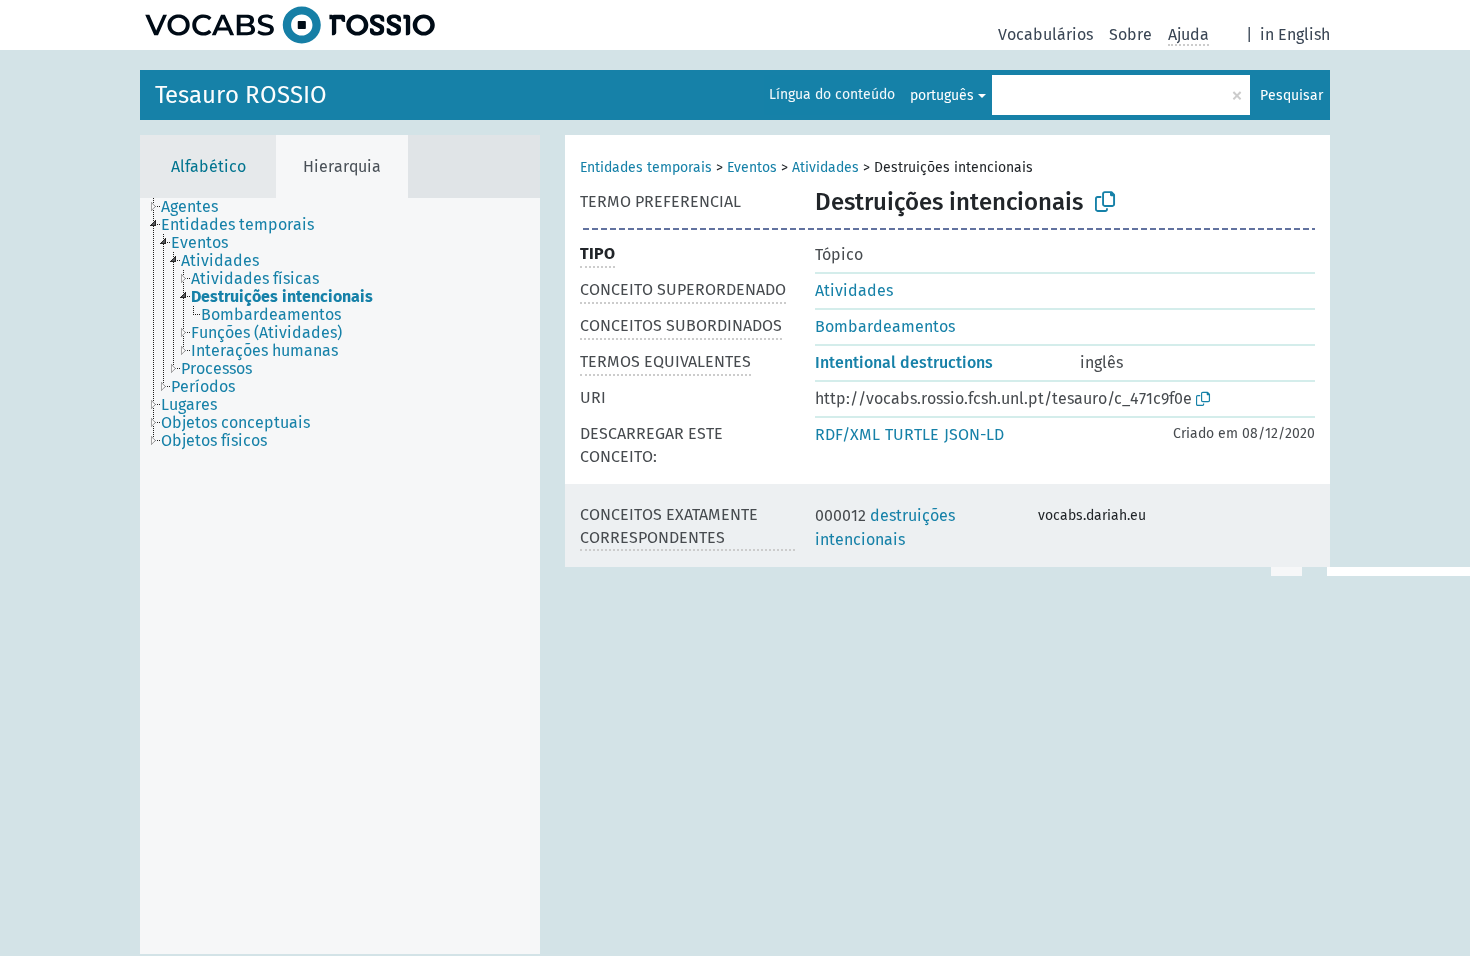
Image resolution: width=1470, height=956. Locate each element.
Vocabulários (1045, 34)
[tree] (340, 576)
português (942, 95)
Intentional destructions (904, 362)
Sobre (1130, 34)
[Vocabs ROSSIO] (290, 25)
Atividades (825, 167)
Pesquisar (1291, 95)
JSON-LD (974, 434)
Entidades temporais (646, 167)
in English (1295, 34)
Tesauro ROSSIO (241, 95)
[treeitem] (198, 207)
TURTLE (912, 434)
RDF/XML (847, 434)
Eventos (752, 167)
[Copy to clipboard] (1105, 202)
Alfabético (208, 166)
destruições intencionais (885, 527)
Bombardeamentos (885, 326)
